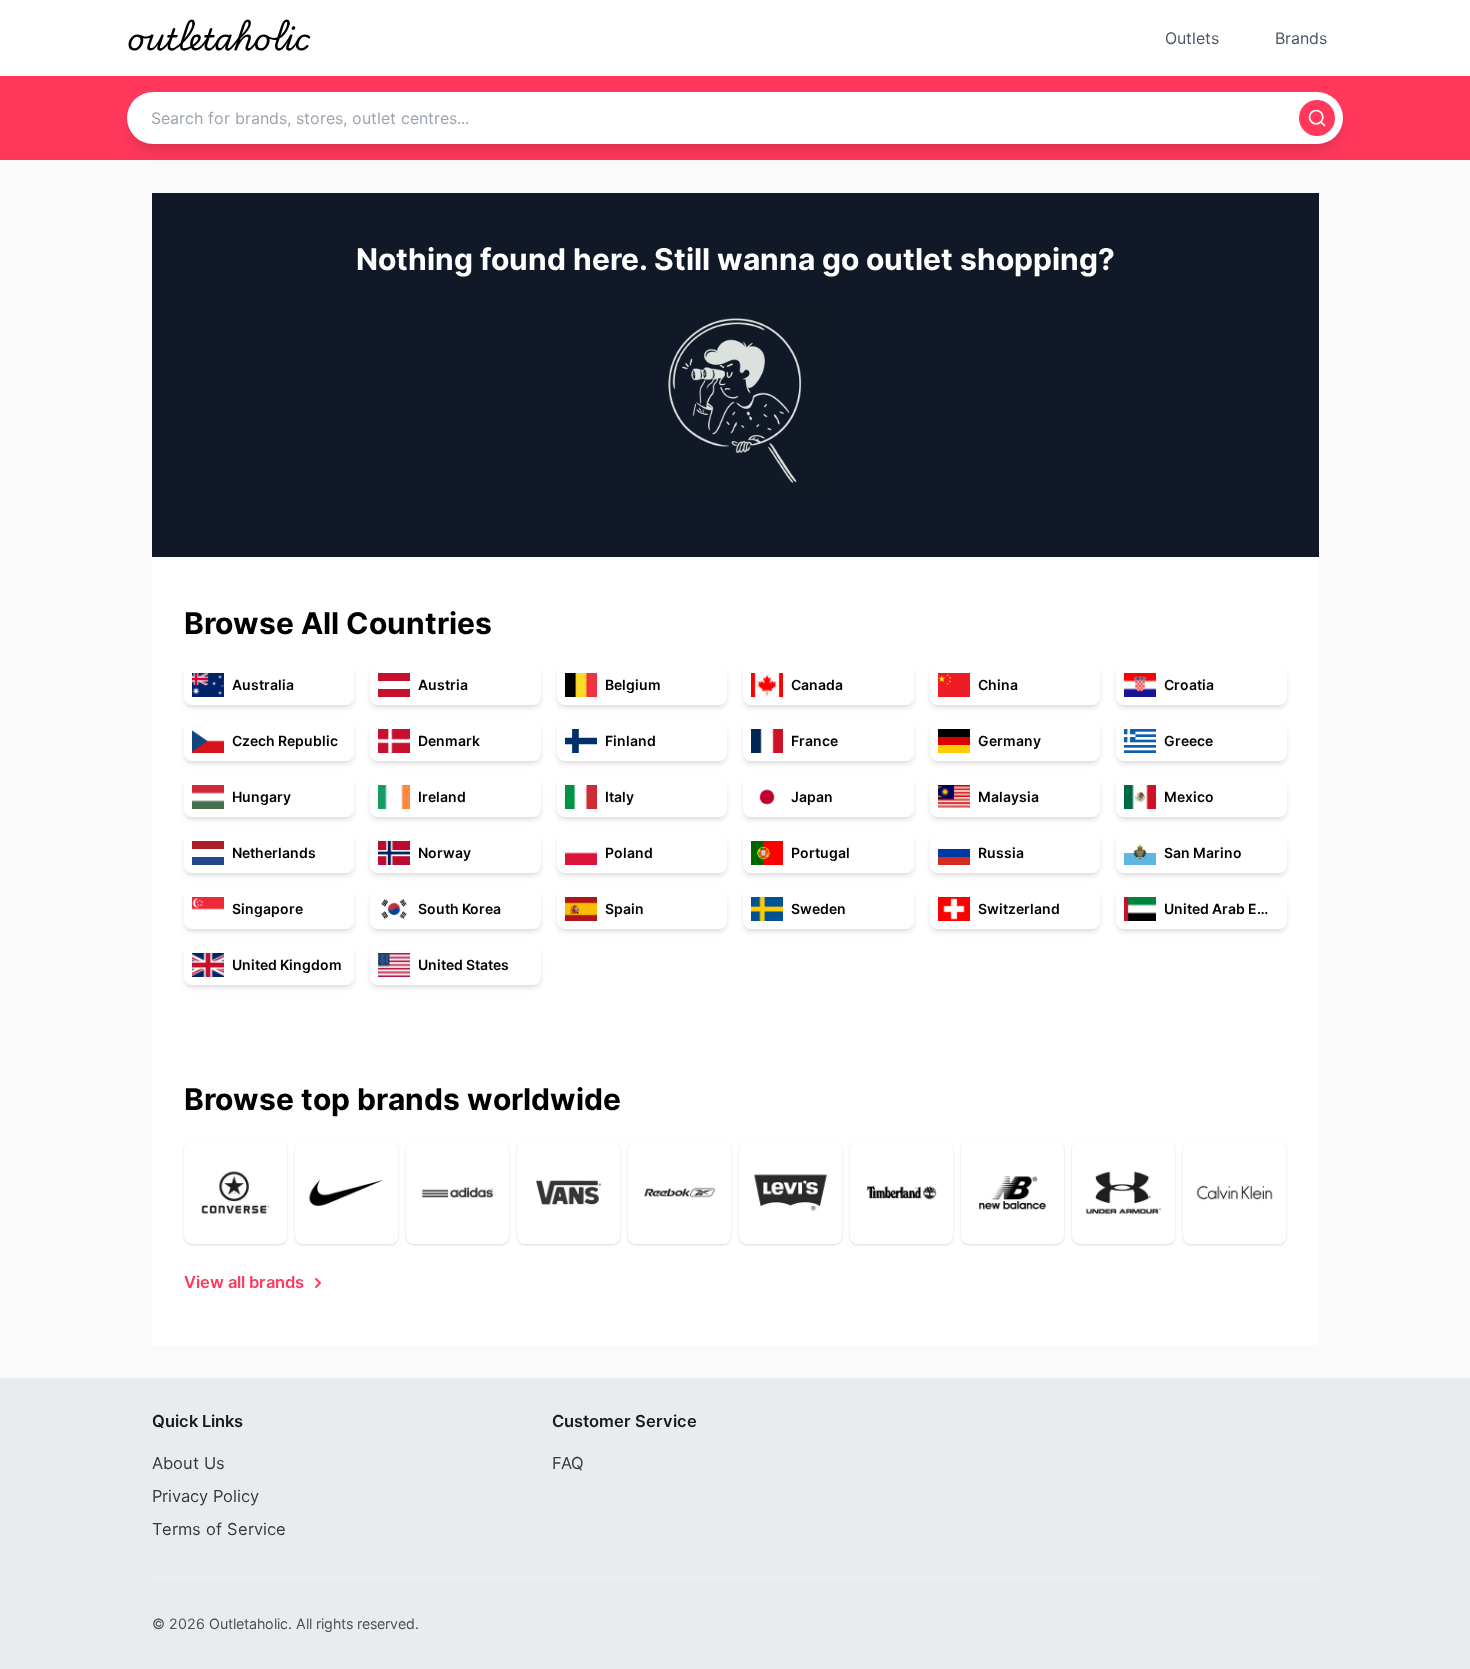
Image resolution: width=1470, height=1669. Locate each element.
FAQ (568, 1463)
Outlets (1192, 38)
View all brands (244, 1282)
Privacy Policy (205, 1496)
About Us (188, 1463)
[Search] (1317, 118)
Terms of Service (219, 1529)
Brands (1301, 38)
